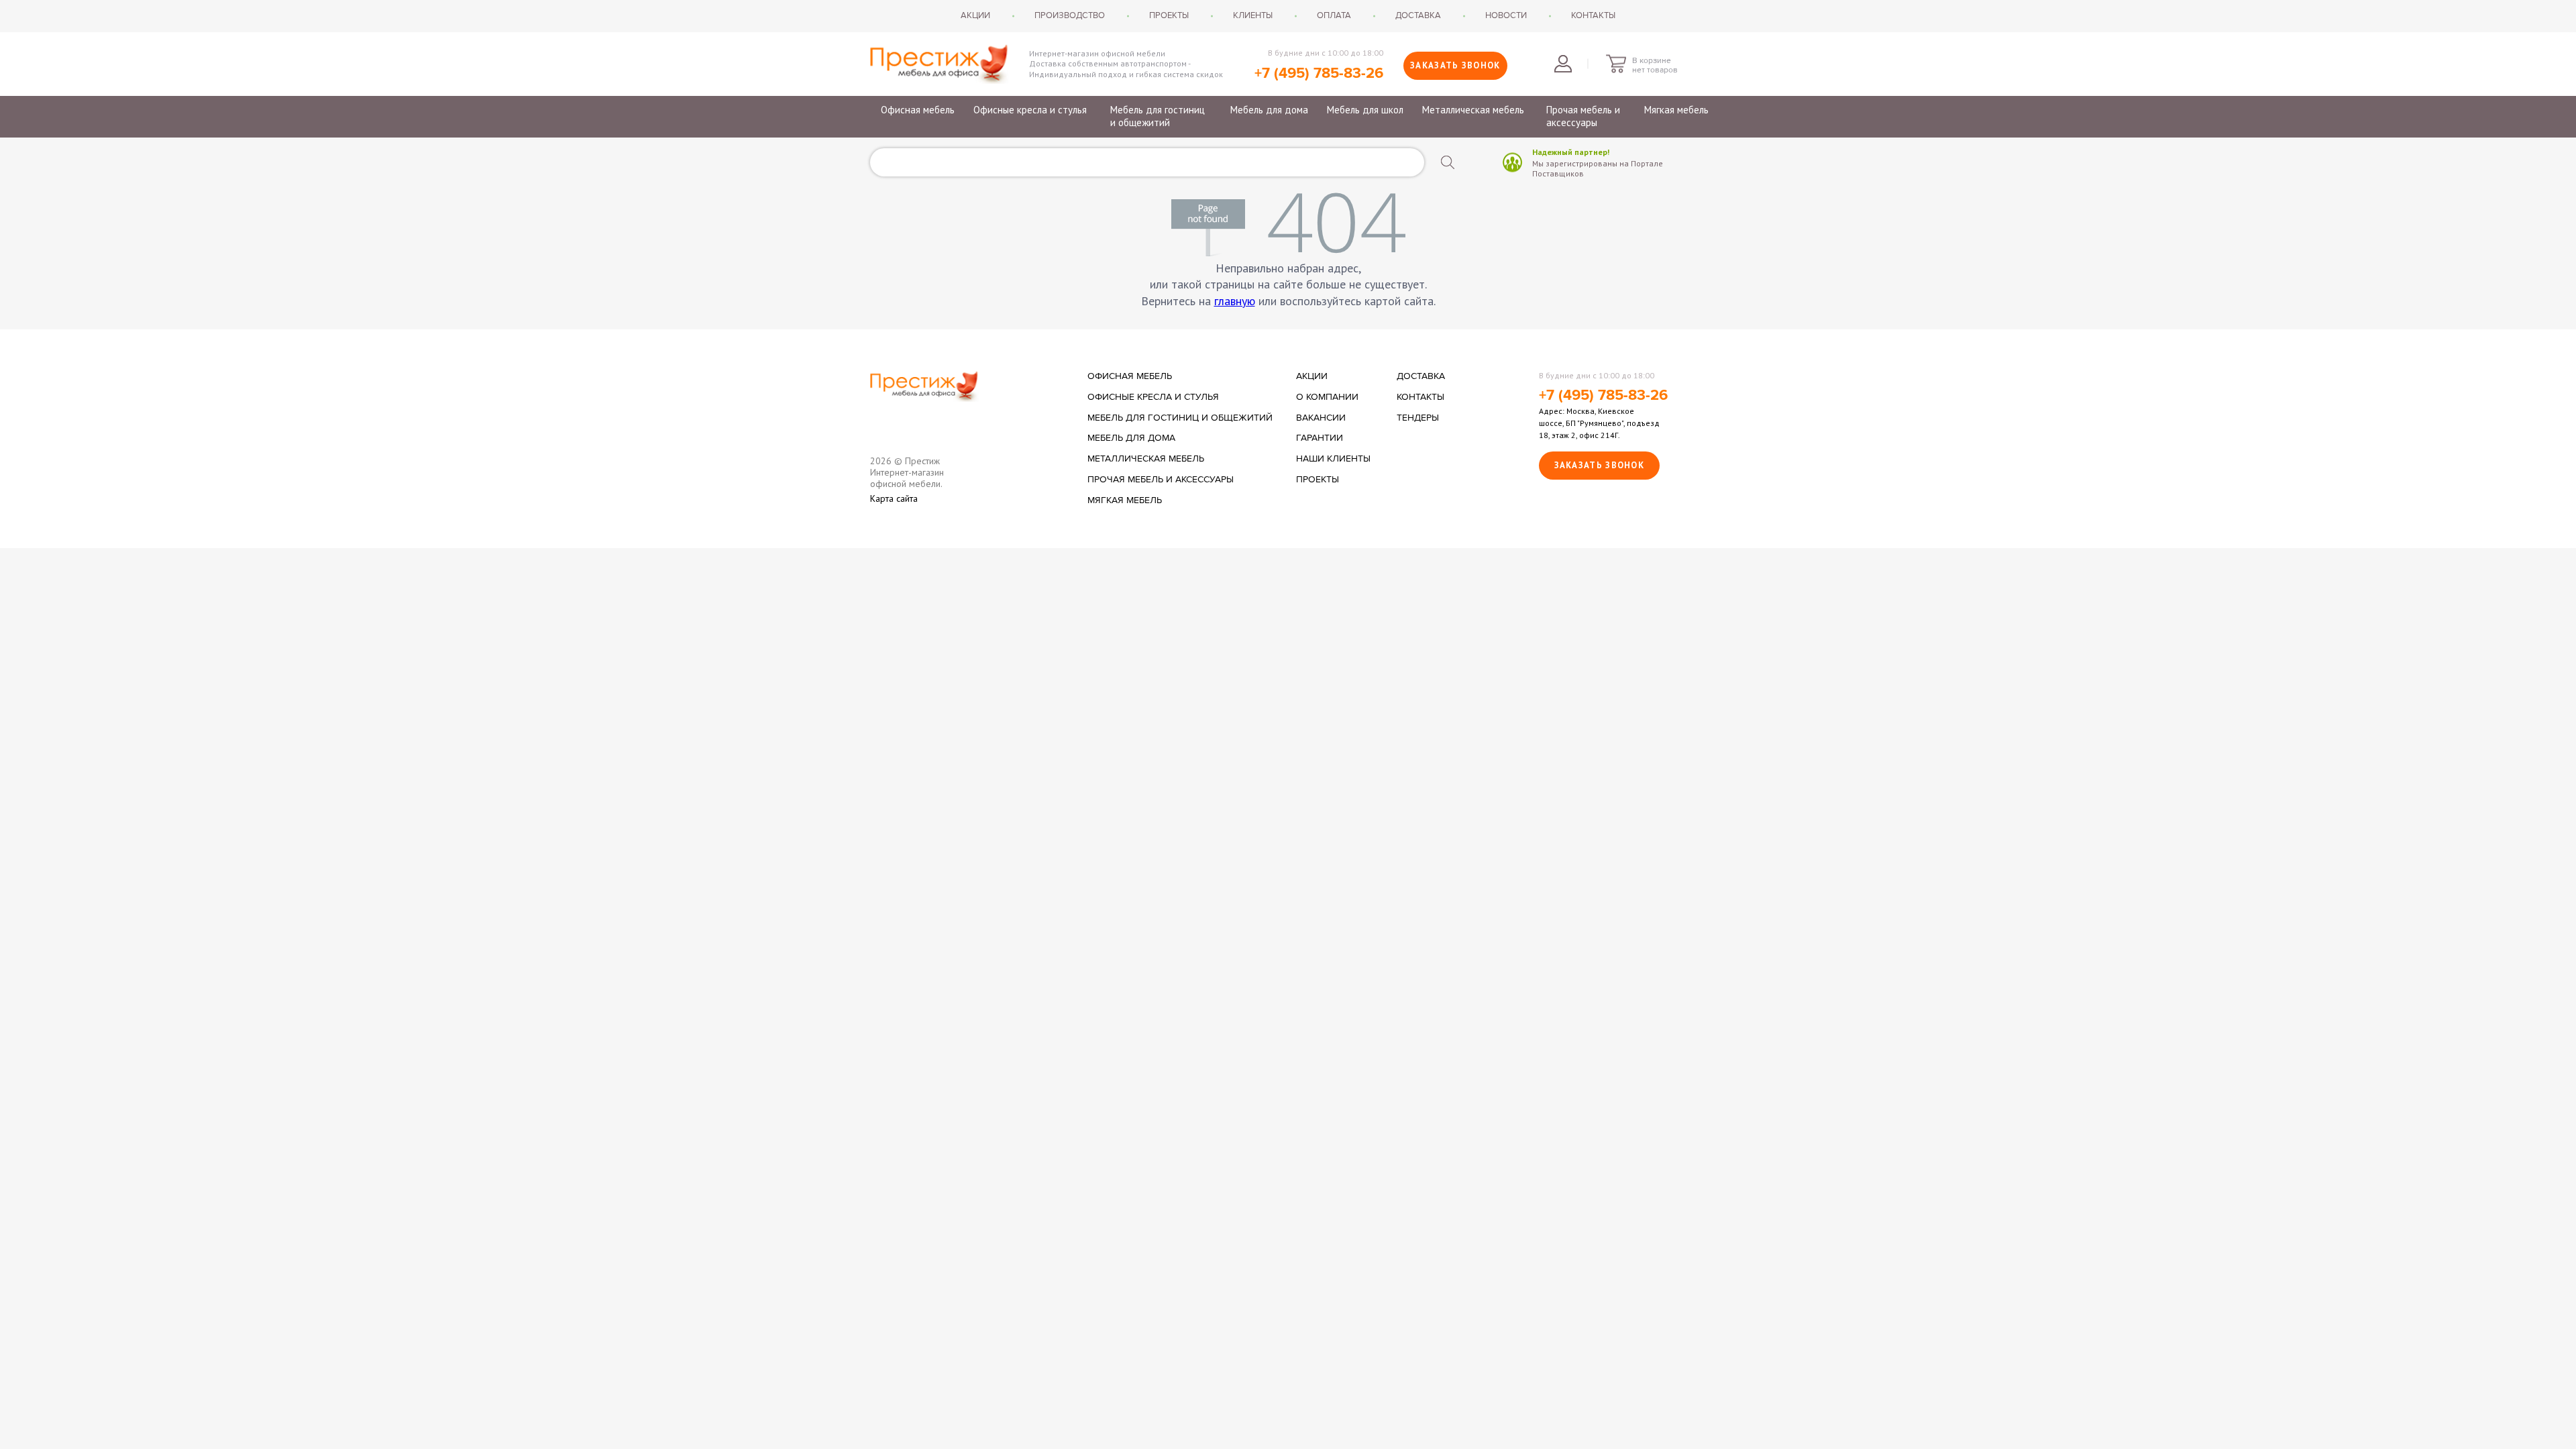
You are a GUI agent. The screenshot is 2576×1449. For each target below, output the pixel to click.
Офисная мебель (918, 110)
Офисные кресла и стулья (1030, 110)
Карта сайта (894, 499)
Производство (1070, 15)
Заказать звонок (1455, 65)
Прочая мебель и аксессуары (1583, 116)
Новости (1506, 15)
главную (1235, 301)
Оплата (1334, 15)
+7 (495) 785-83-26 (1319, 73)
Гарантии (1320, 438)
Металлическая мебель (1473, 110)
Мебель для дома (1269, 110)
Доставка (1418, 15)
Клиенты (1253, 15)
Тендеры (1418, 418)
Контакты (1593, 15)
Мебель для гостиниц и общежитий (1158, 116)
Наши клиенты (1333, 459)
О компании (1327, 397)
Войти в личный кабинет (1563, 64)
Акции (975, 15)
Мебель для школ (1365, 110)
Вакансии (1321, 418)
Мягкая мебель (1676, 110)
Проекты (1169, 15)
